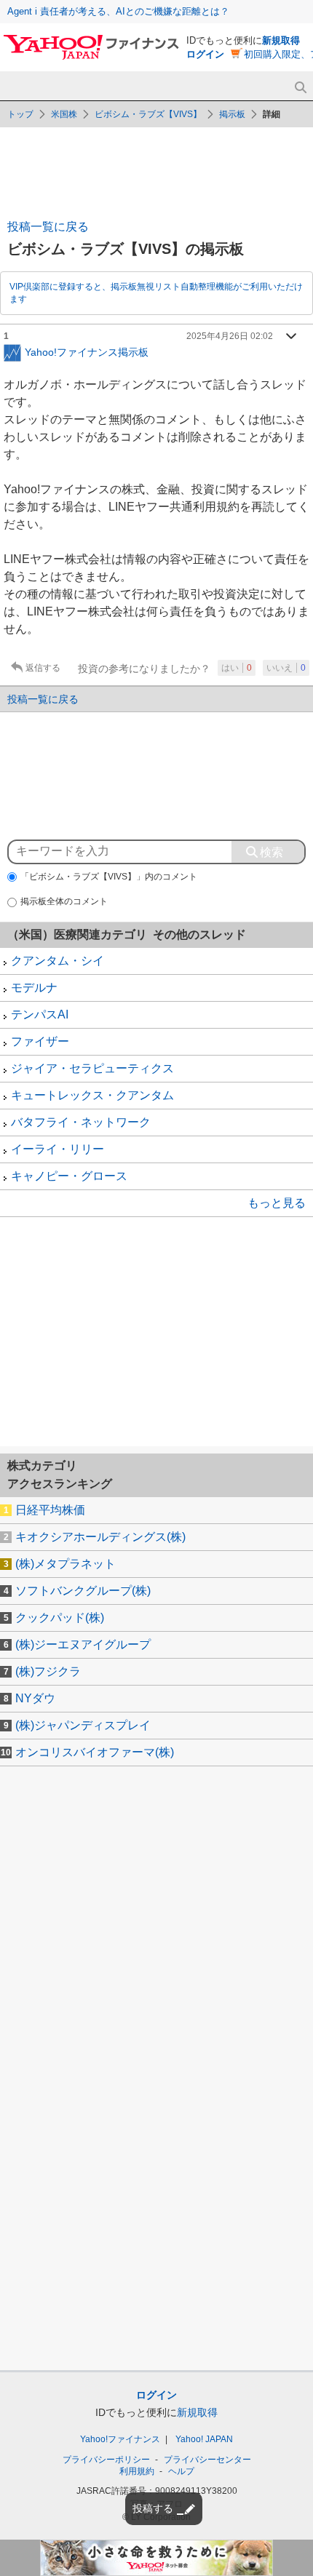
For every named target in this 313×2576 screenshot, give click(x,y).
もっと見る (277, 1203)
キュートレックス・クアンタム (92, 1095)
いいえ (286, 668)
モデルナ (34, 988)
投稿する (153, 2508)
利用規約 (137, 2471)
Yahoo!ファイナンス (120, 2439)
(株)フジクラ (48, 1671)
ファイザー (40, 1041)
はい (237, 668)
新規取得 (281, 40)
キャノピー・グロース (69, 1176)
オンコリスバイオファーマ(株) (95, 1752)
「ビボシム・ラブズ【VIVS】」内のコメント (109, 877)
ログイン (205, 54)
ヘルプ (181, 2471)
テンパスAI (40, 1014)
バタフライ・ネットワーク (81, 1122)
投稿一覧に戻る (48, 227)
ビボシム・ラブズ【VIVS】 (148, 114)
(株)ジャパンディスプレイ (83, 1725)
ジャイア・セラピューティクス (92, 1068)
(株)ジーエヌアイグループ (83, 1644)
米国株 (64, 114)
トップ (20, 114)
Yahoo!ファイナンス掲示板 (87, 351)
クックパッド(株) (60, 1618)
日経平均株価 (50, 1510)
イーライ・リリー (58, 1149)
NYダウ (35, 1698)
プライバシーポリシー (106, 2460)
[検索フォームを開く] (300, 88)
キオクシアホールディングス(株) (100, 1537)
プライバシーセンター (207, 2460)
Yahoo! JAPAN (204, 2439)
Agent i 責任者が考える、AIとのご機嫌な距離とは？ (118, 11)
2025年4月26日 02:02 (230, 336)
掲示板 (232, 114)
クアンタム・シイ (58, 961)
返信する (43, 668)
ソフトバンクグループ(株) (83, 1591)
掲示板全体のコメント (64, 901)
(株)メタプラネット (66, 1564)
